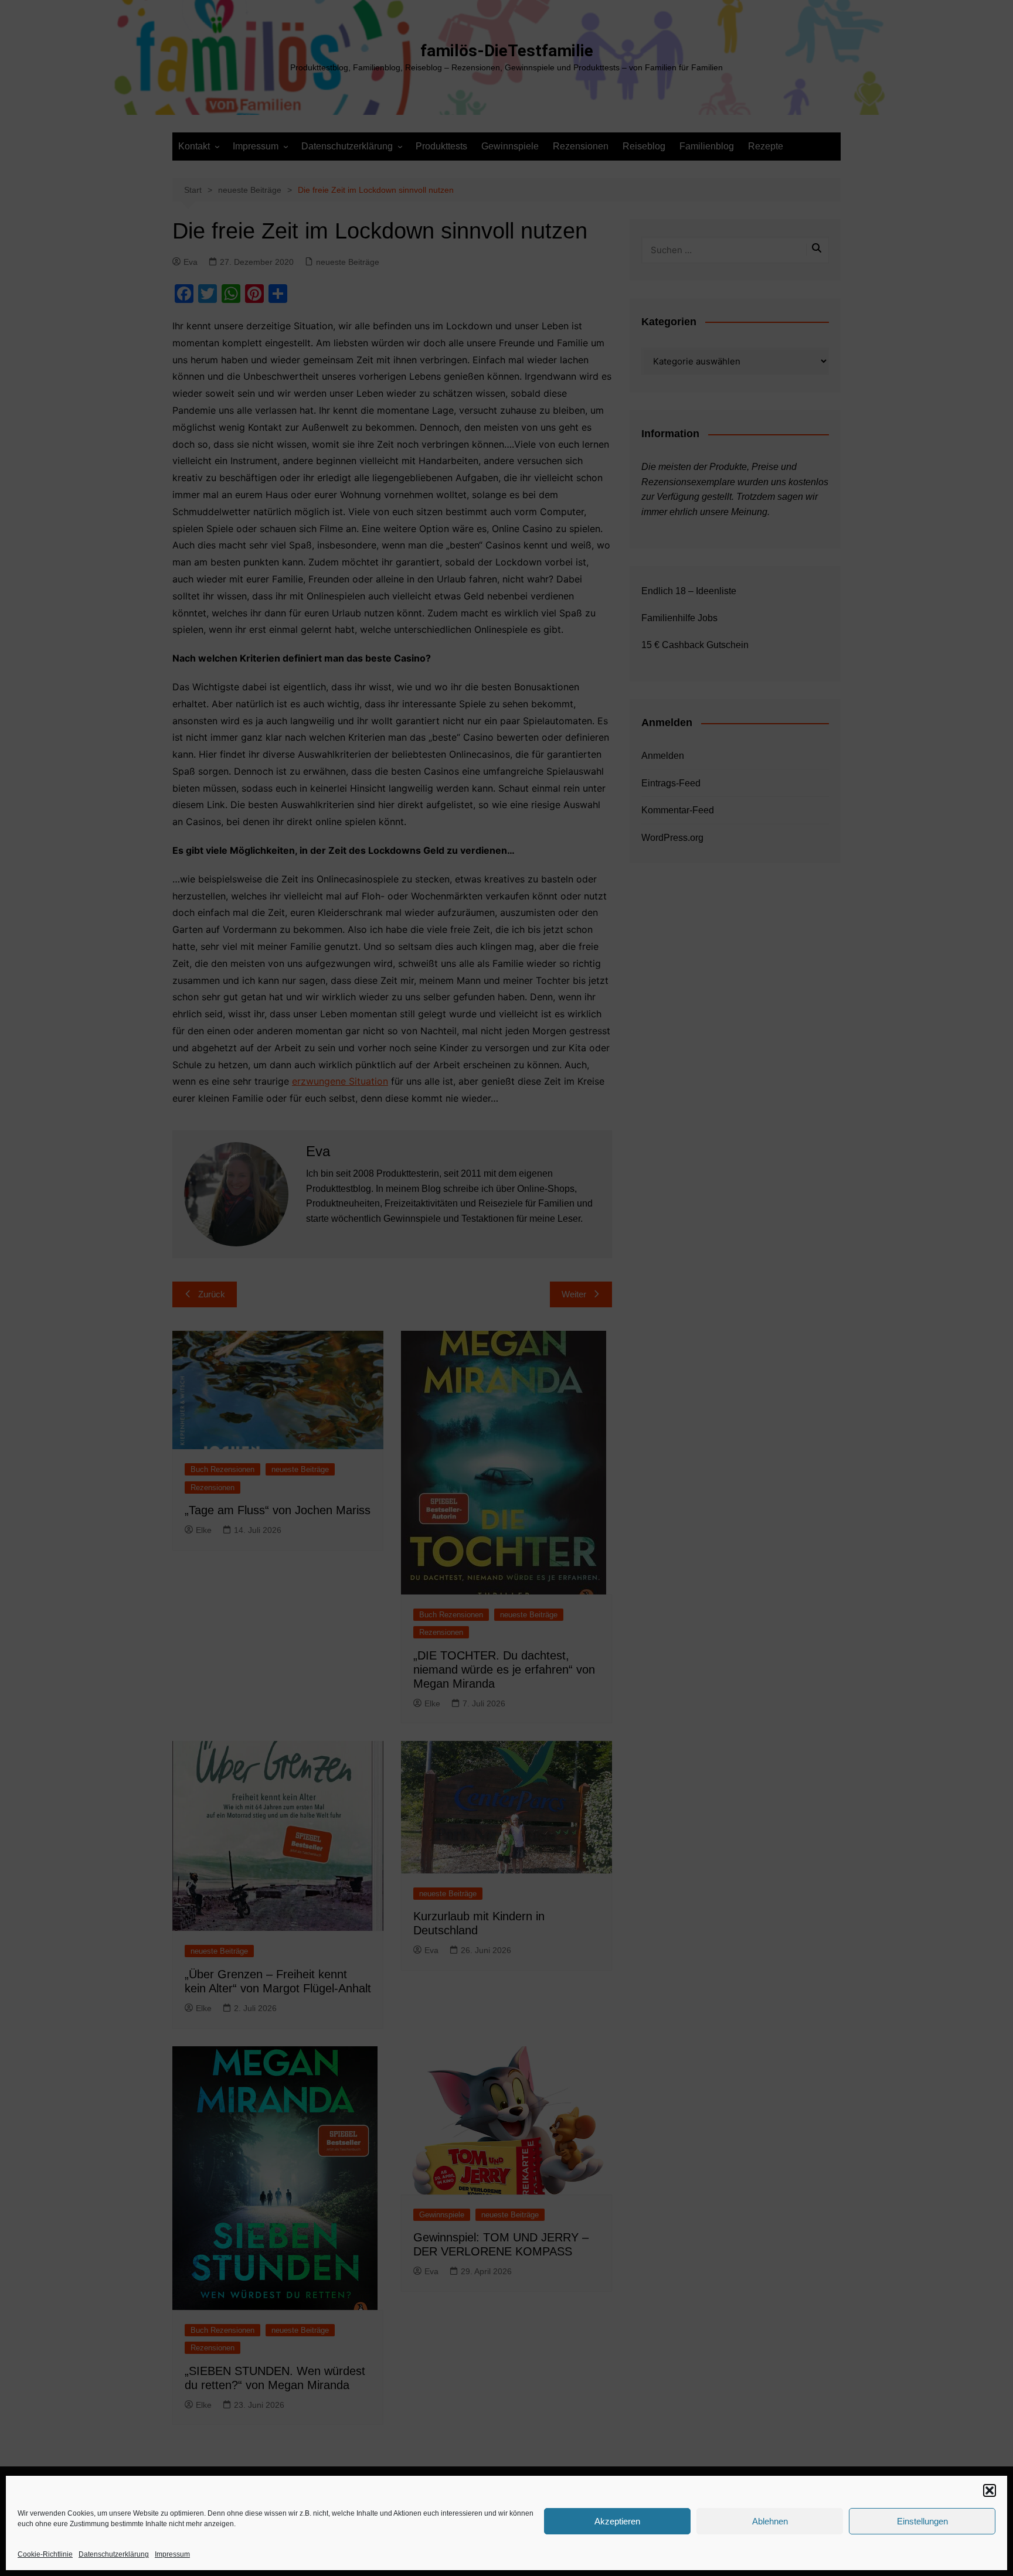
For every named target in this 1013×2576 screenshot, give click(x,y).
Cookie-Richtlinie (45, 2554)
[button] (990, 2490)
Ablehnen (770, 2521)
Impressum (172, 2554)
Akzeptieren (617, 2521)
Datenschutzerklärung (114, 2554)
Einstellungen (922, 2521)
